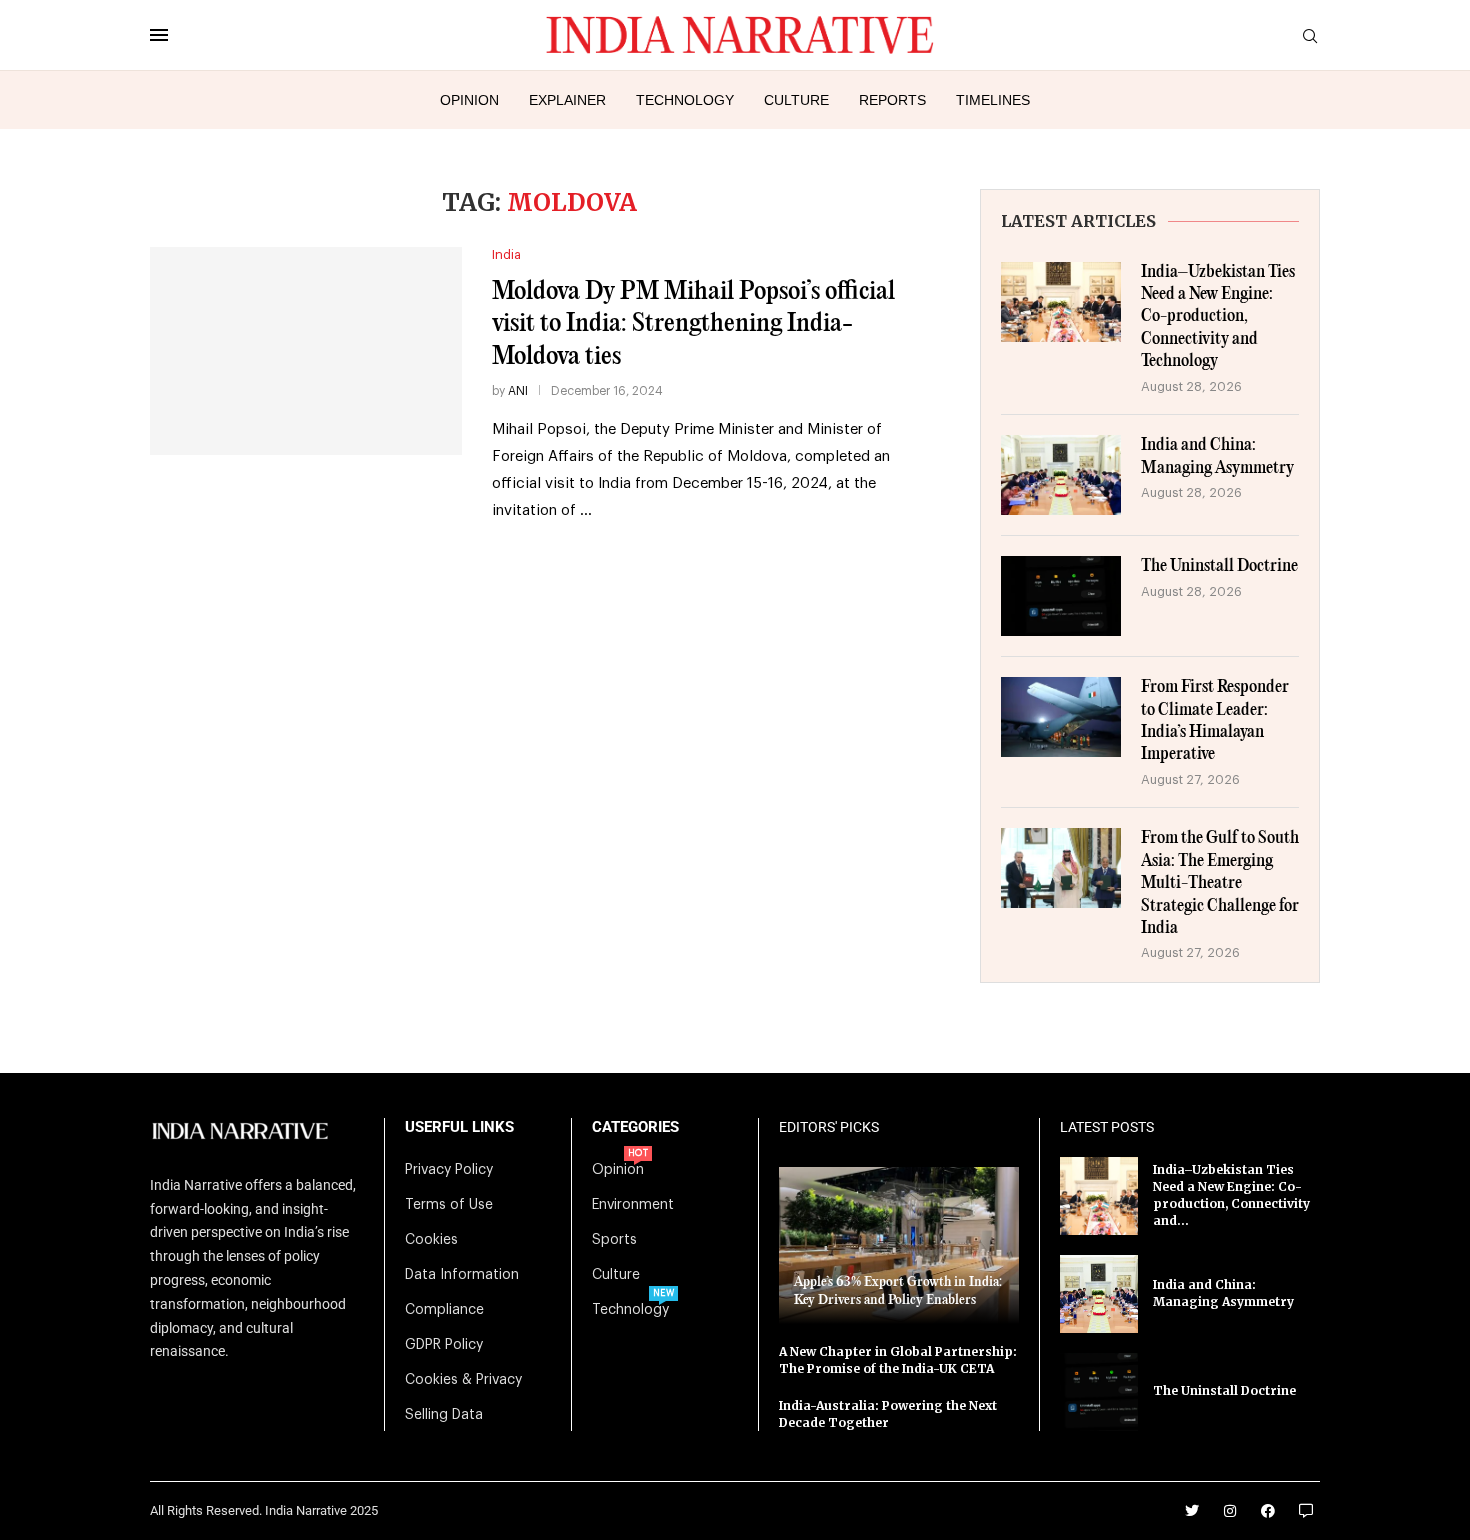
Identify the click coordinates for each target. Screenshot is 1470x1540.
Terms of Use (449, 1205)
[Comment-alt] (1306, 1511)
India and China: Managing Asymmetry (1217, 456)
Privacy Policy (449, 1170)
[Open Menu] (159, 35)
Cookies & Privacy (463, 1380)
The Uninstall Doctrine (1219, 566)
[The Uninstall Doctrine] (1061, 596)
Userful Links (459, 1127)
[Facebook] (1268, 1511)
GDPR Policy (444, 1345)
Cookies (431, 1240)
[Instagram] (1230, 1511)
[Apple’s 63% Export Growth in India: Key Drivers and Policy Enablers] (899, 1245)
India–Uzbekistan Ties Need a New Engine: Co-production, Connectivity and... (1231, 1194)
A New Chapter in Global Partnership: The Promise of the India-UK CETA (898, 1360)
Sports (614, 1240)
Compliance (444, 1310)
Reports (892, 100)
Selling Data (444, 1415)
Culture (796, 100)
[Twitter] (1192, 1511)
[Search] (1310, 36)
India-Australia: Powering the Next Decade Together (888, 1414)
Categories (635, 1127)
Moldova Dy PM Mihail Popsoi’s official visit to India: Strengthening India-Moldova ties (693, 324)
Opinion (469, 100)
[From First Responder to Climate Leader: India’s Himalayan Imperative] (1061, 717)
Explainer (567, 100)
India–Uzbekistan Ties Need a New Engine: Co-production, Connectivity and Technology (1218, 317)
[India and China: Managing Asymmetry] (1061, 475)
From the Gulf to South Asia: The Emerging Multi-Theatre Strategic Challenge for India (1220, 883)
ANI (518, 391)
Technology (685, 100)
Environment (633, 1205)
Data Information (462, 1275)
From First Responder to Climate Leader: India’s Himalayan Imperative (1215, 721)
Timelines (993, 100)
